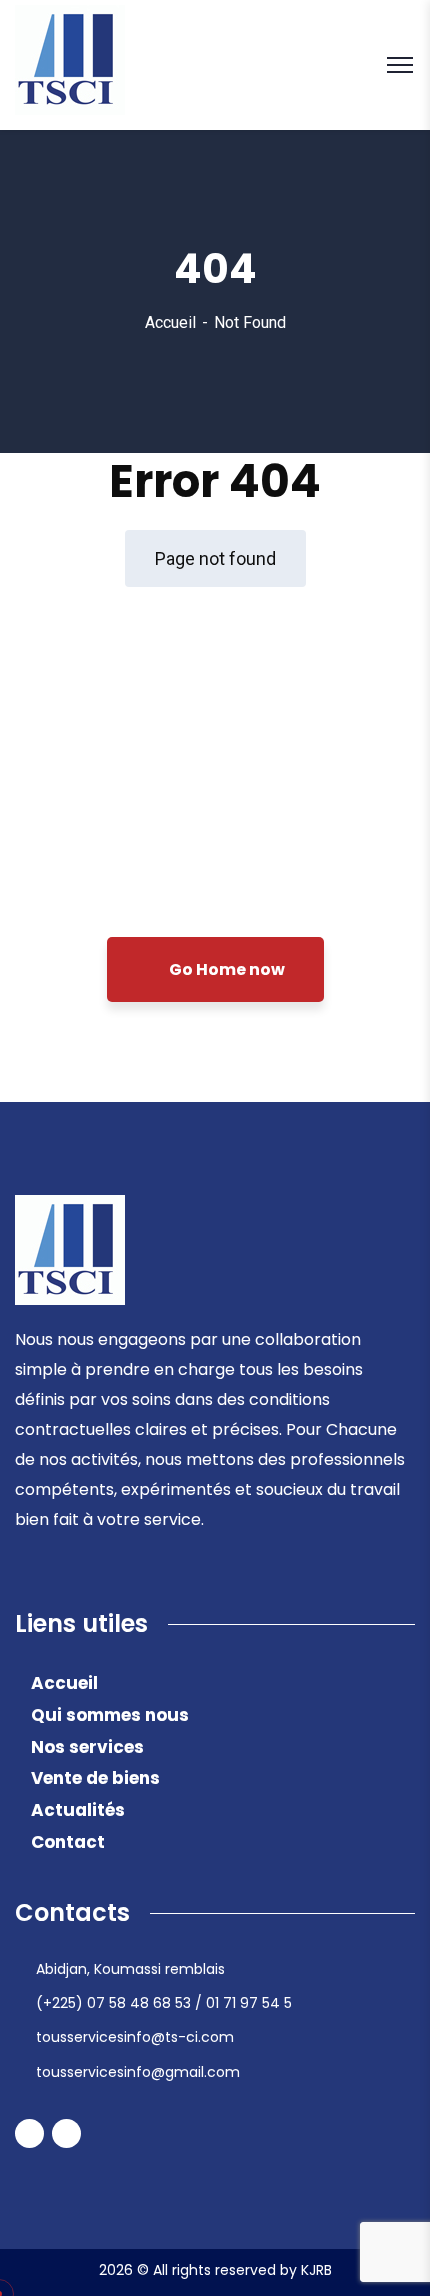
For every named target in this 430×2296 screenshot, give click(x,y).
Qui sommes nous (110, 1715)
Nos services (87, 1747)
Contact (68, 1842)
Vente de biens (95, 1778)
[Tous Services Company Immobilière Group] (70, 63)
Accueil (170, 322)
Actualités (78, 1810)
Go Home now (225, 969)
